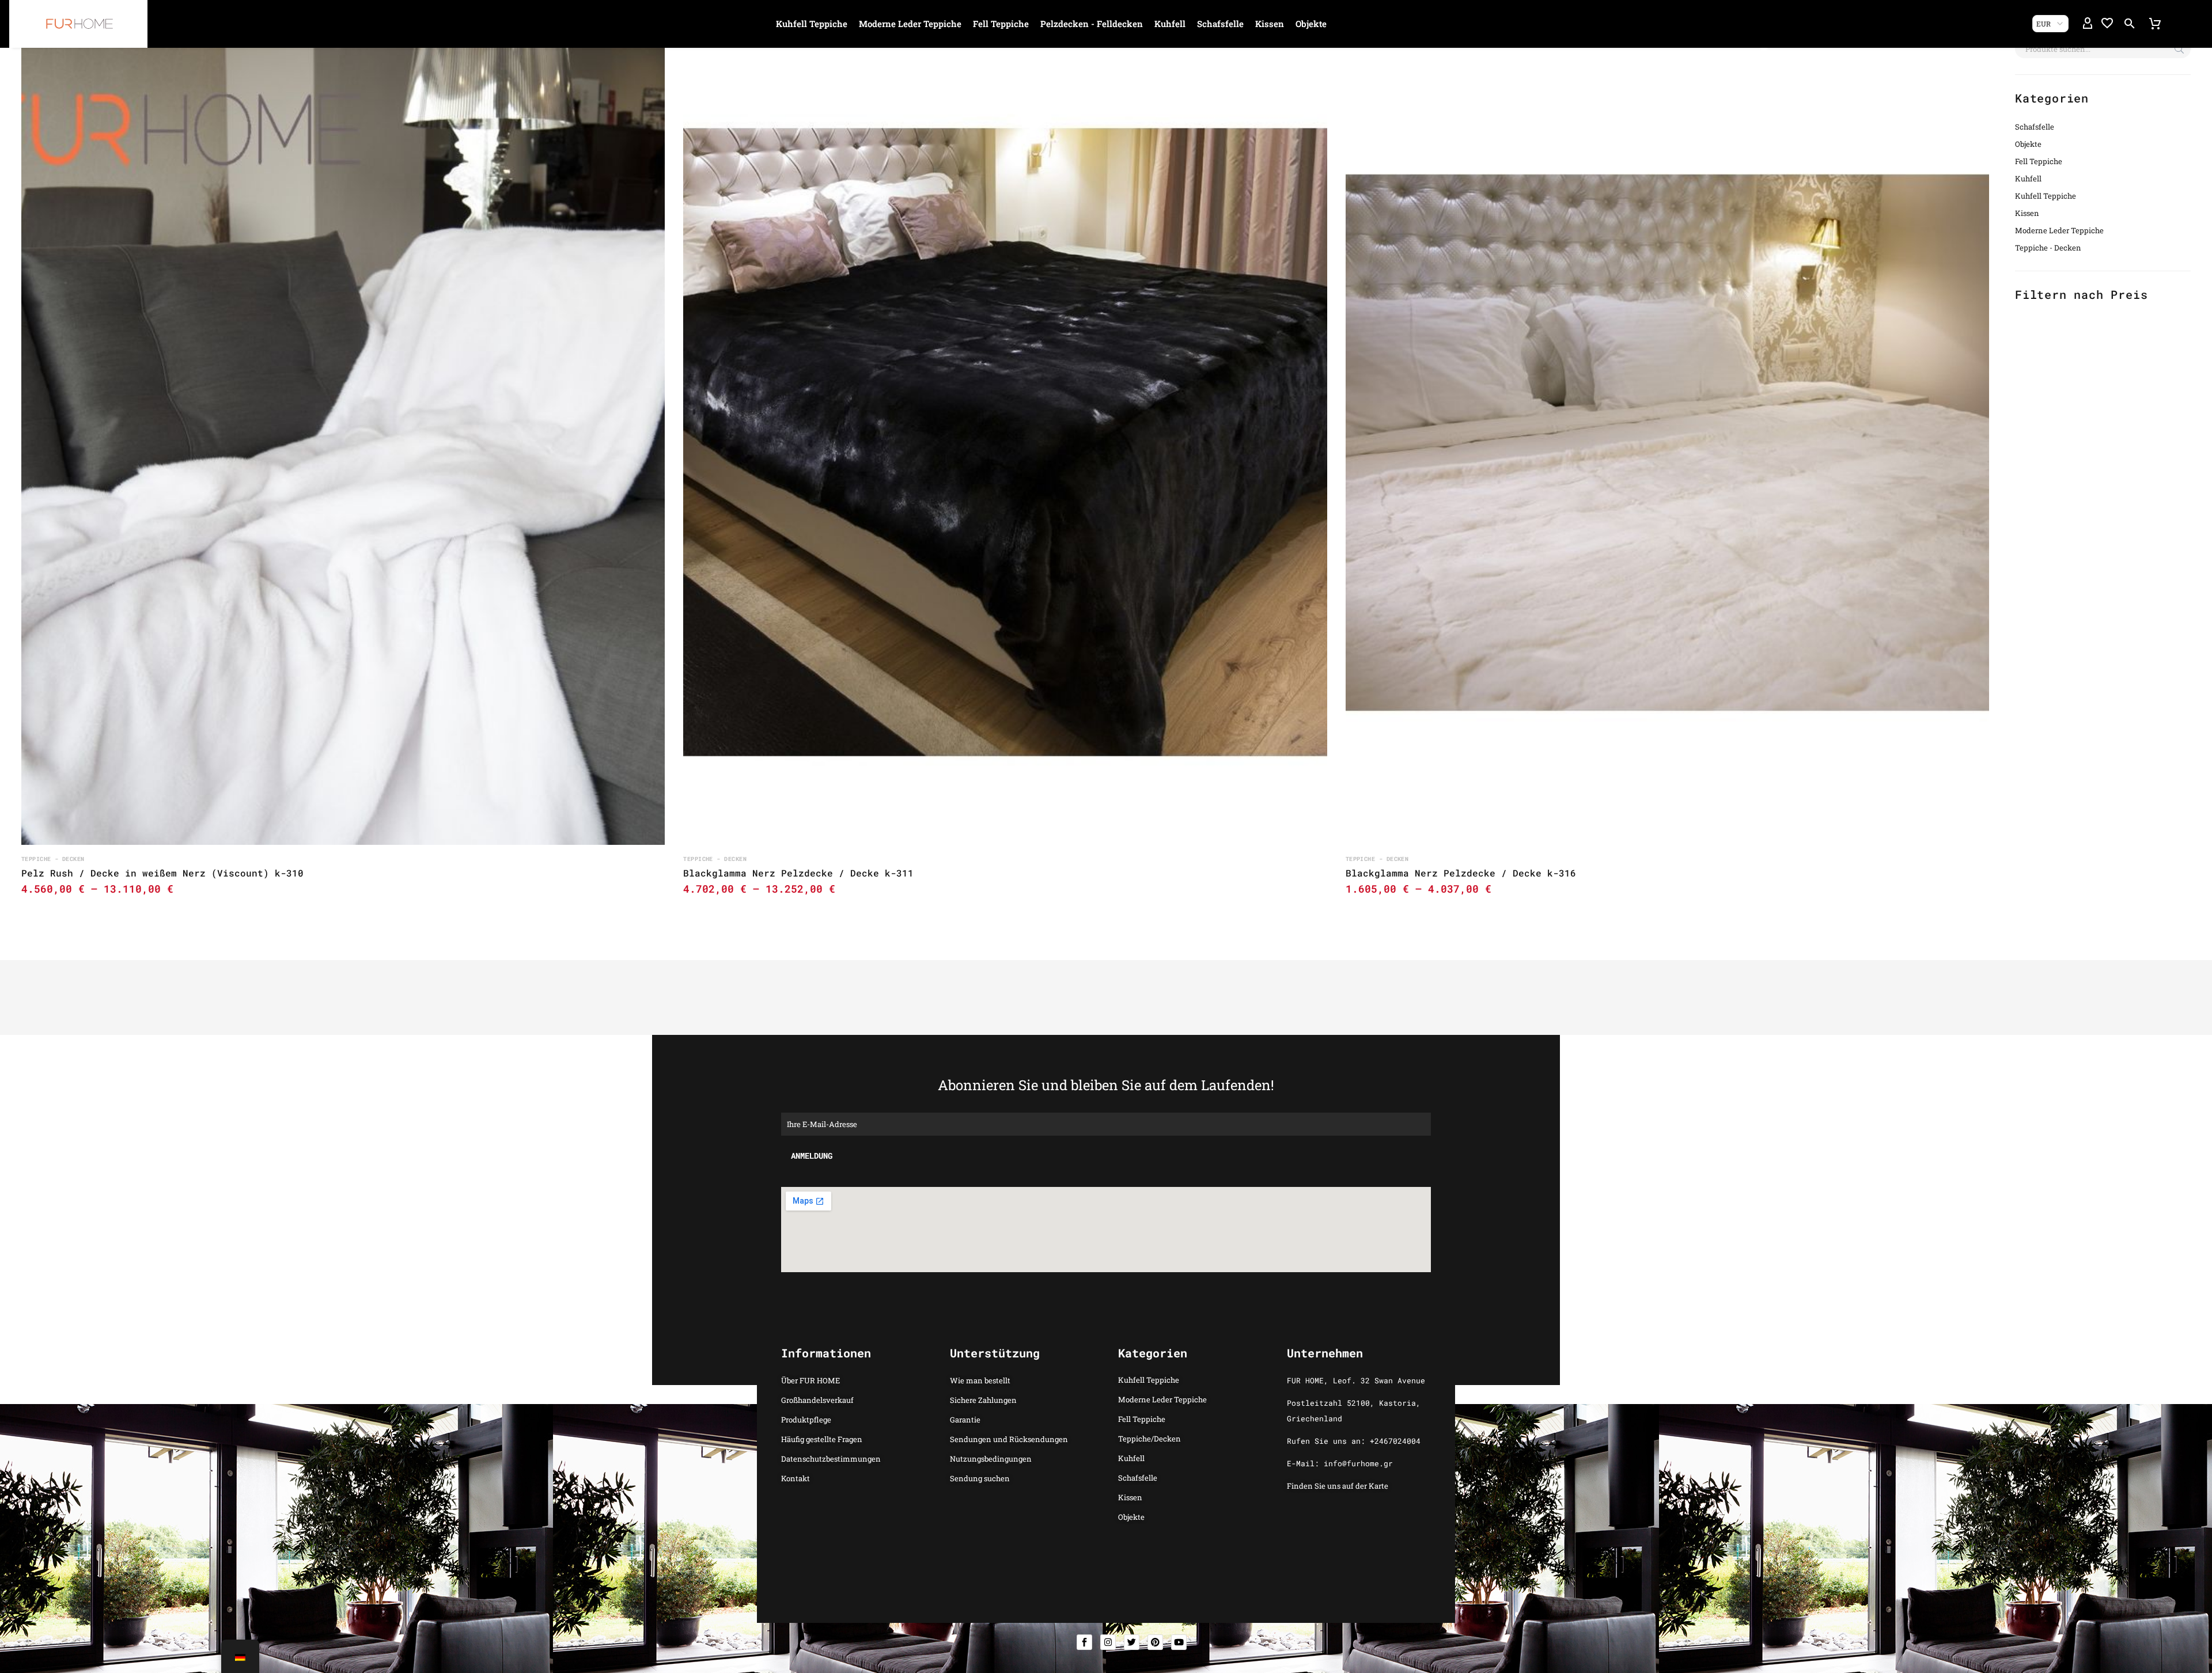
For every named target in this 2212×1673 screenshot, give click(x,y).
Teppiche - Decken (2048, 248)
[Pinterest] (1155, 1642)
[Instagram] (1108, 1642)
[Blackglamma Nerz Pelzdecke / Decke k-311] (1005, 443)
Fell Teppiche (1001, 24)
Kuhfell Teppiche (812, 24)
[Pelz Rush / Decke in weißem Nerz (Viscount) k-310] (343, 443)
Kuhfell (1170, 24)
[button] (2130, 24)
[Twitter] (1132, 1642)
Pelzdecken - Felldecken (1092, 24)
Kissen (1270, 24)
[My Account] (2088, 24)
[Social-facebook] (1084, 1642)
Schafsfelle (1220, 24)
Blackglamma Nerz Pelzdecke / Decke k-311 (798, 873)
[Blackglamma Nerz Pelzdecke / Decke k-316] (1667, 443)
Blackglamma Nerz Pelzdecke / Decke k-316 (1461, 873)
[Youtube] (1179, 1642)
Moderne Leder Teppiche (910, 24)
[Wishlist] (2107, 24)
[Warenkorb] (2155, 24)
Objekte (1311, 24)
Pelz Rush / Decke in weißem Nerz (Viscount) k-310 (162, 873)
